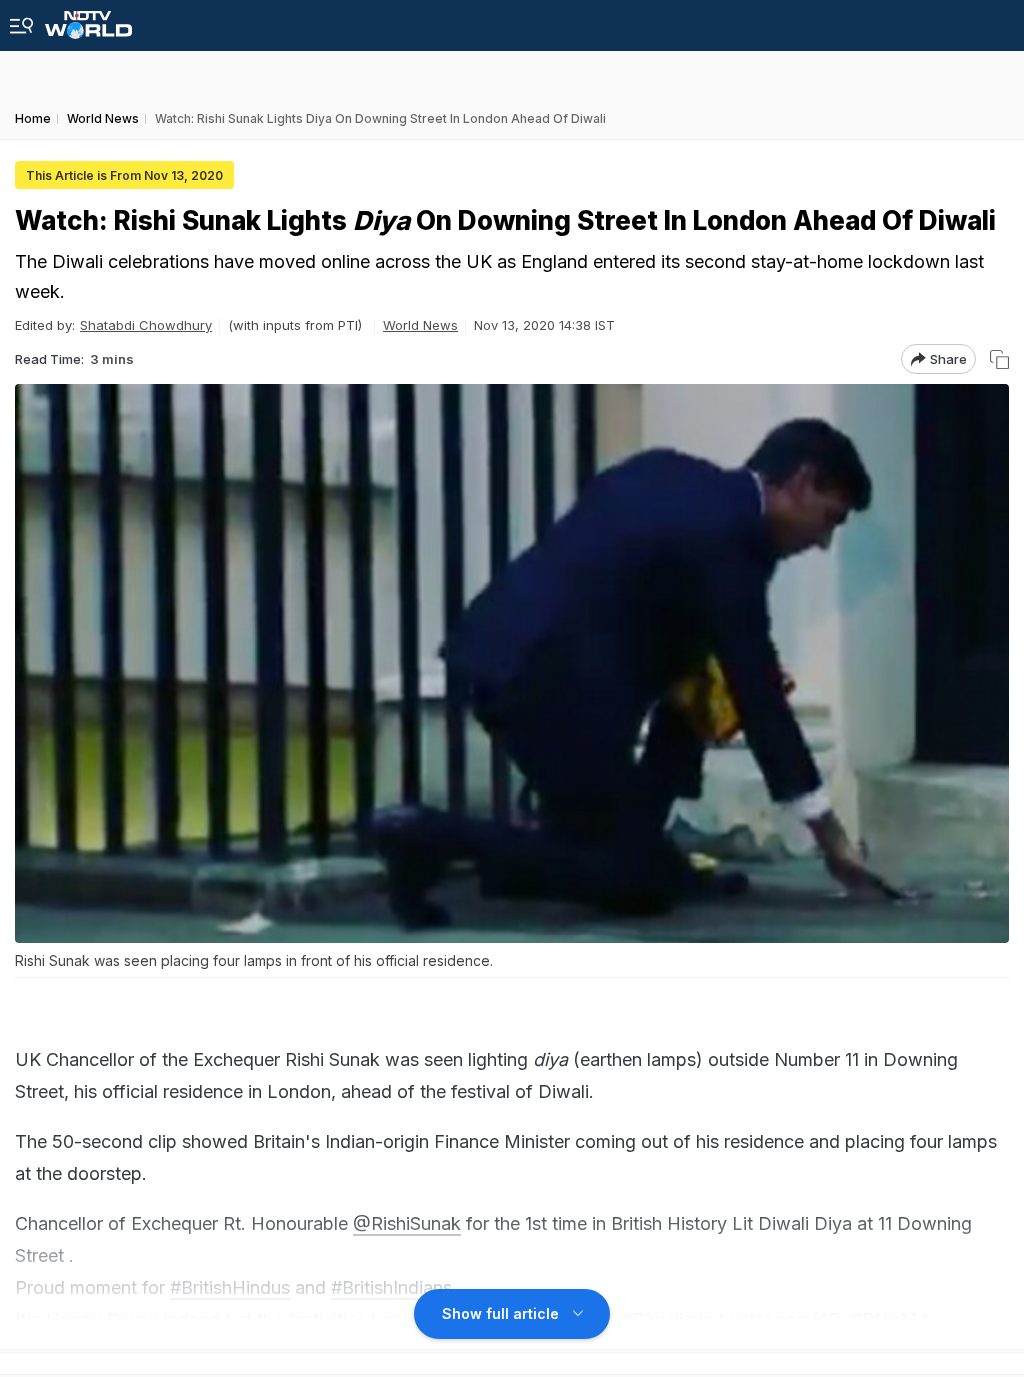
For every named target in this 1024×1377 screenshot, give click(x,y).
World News (420, 325)
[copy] (999, 359)
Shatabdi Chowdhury (146, 325)
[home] (88, 19)
